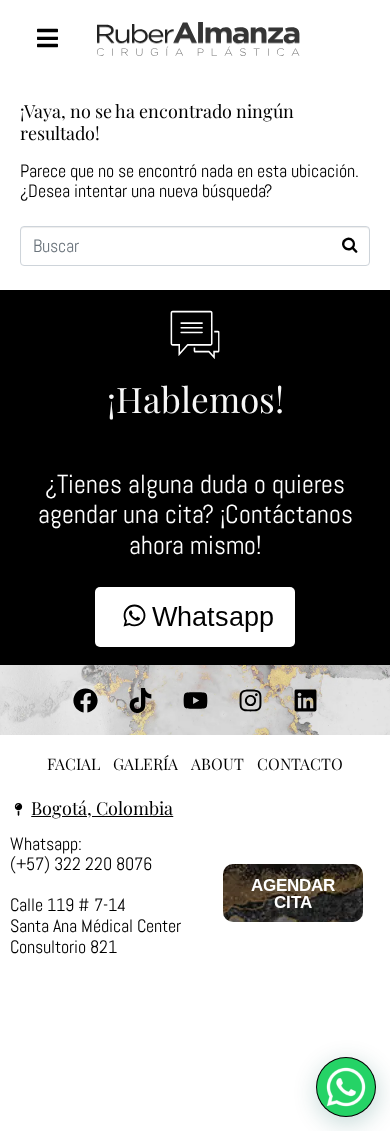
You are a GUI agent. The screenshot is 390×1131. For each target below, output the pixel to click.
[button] (346, 1087)
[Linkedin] (305, 700)
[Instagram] (250, 700)
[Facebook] (85, 700)
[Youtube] (195, 700)
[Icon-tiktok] (140, 700)
